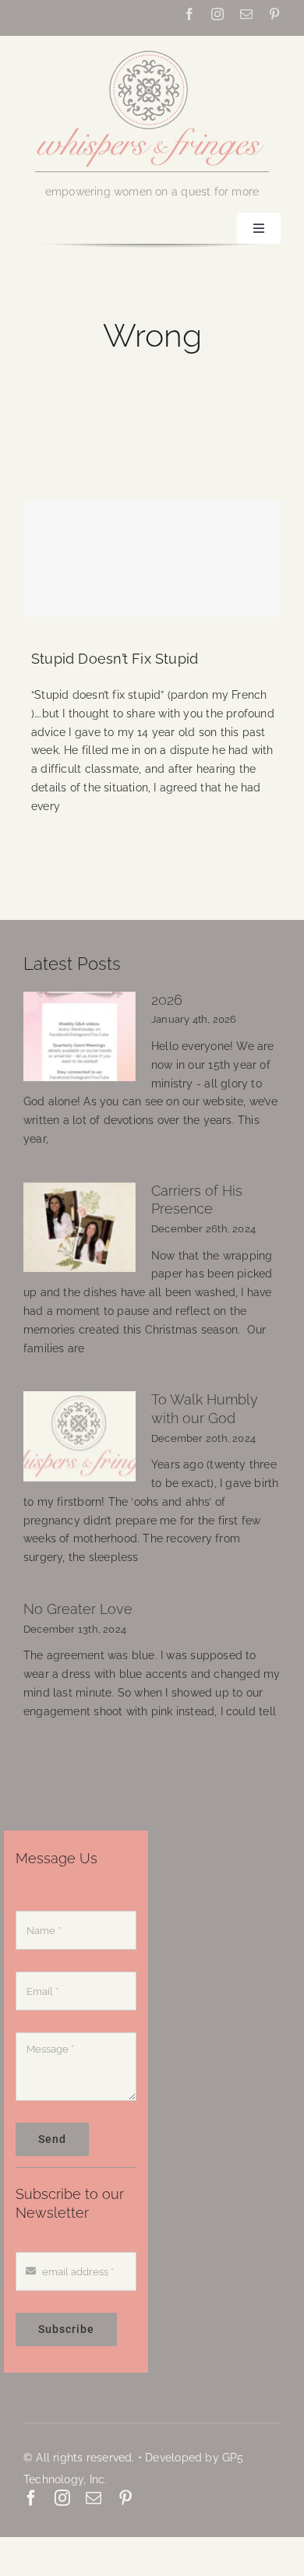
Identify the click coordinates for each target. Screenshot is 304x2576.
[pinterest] (274, 14)
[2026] (80, 1037)
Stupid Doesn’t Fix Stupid (115, 659)
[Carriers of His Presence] (80, 1228)
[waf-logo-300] (152, 49)
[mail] (246, 14)
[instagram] (217, 14)
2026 (167, 1000)
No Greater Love (78, 1609)
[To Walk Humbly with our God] (80, 1436)
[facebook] (189, 14)
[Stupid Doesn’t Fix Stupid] (152, 559)
